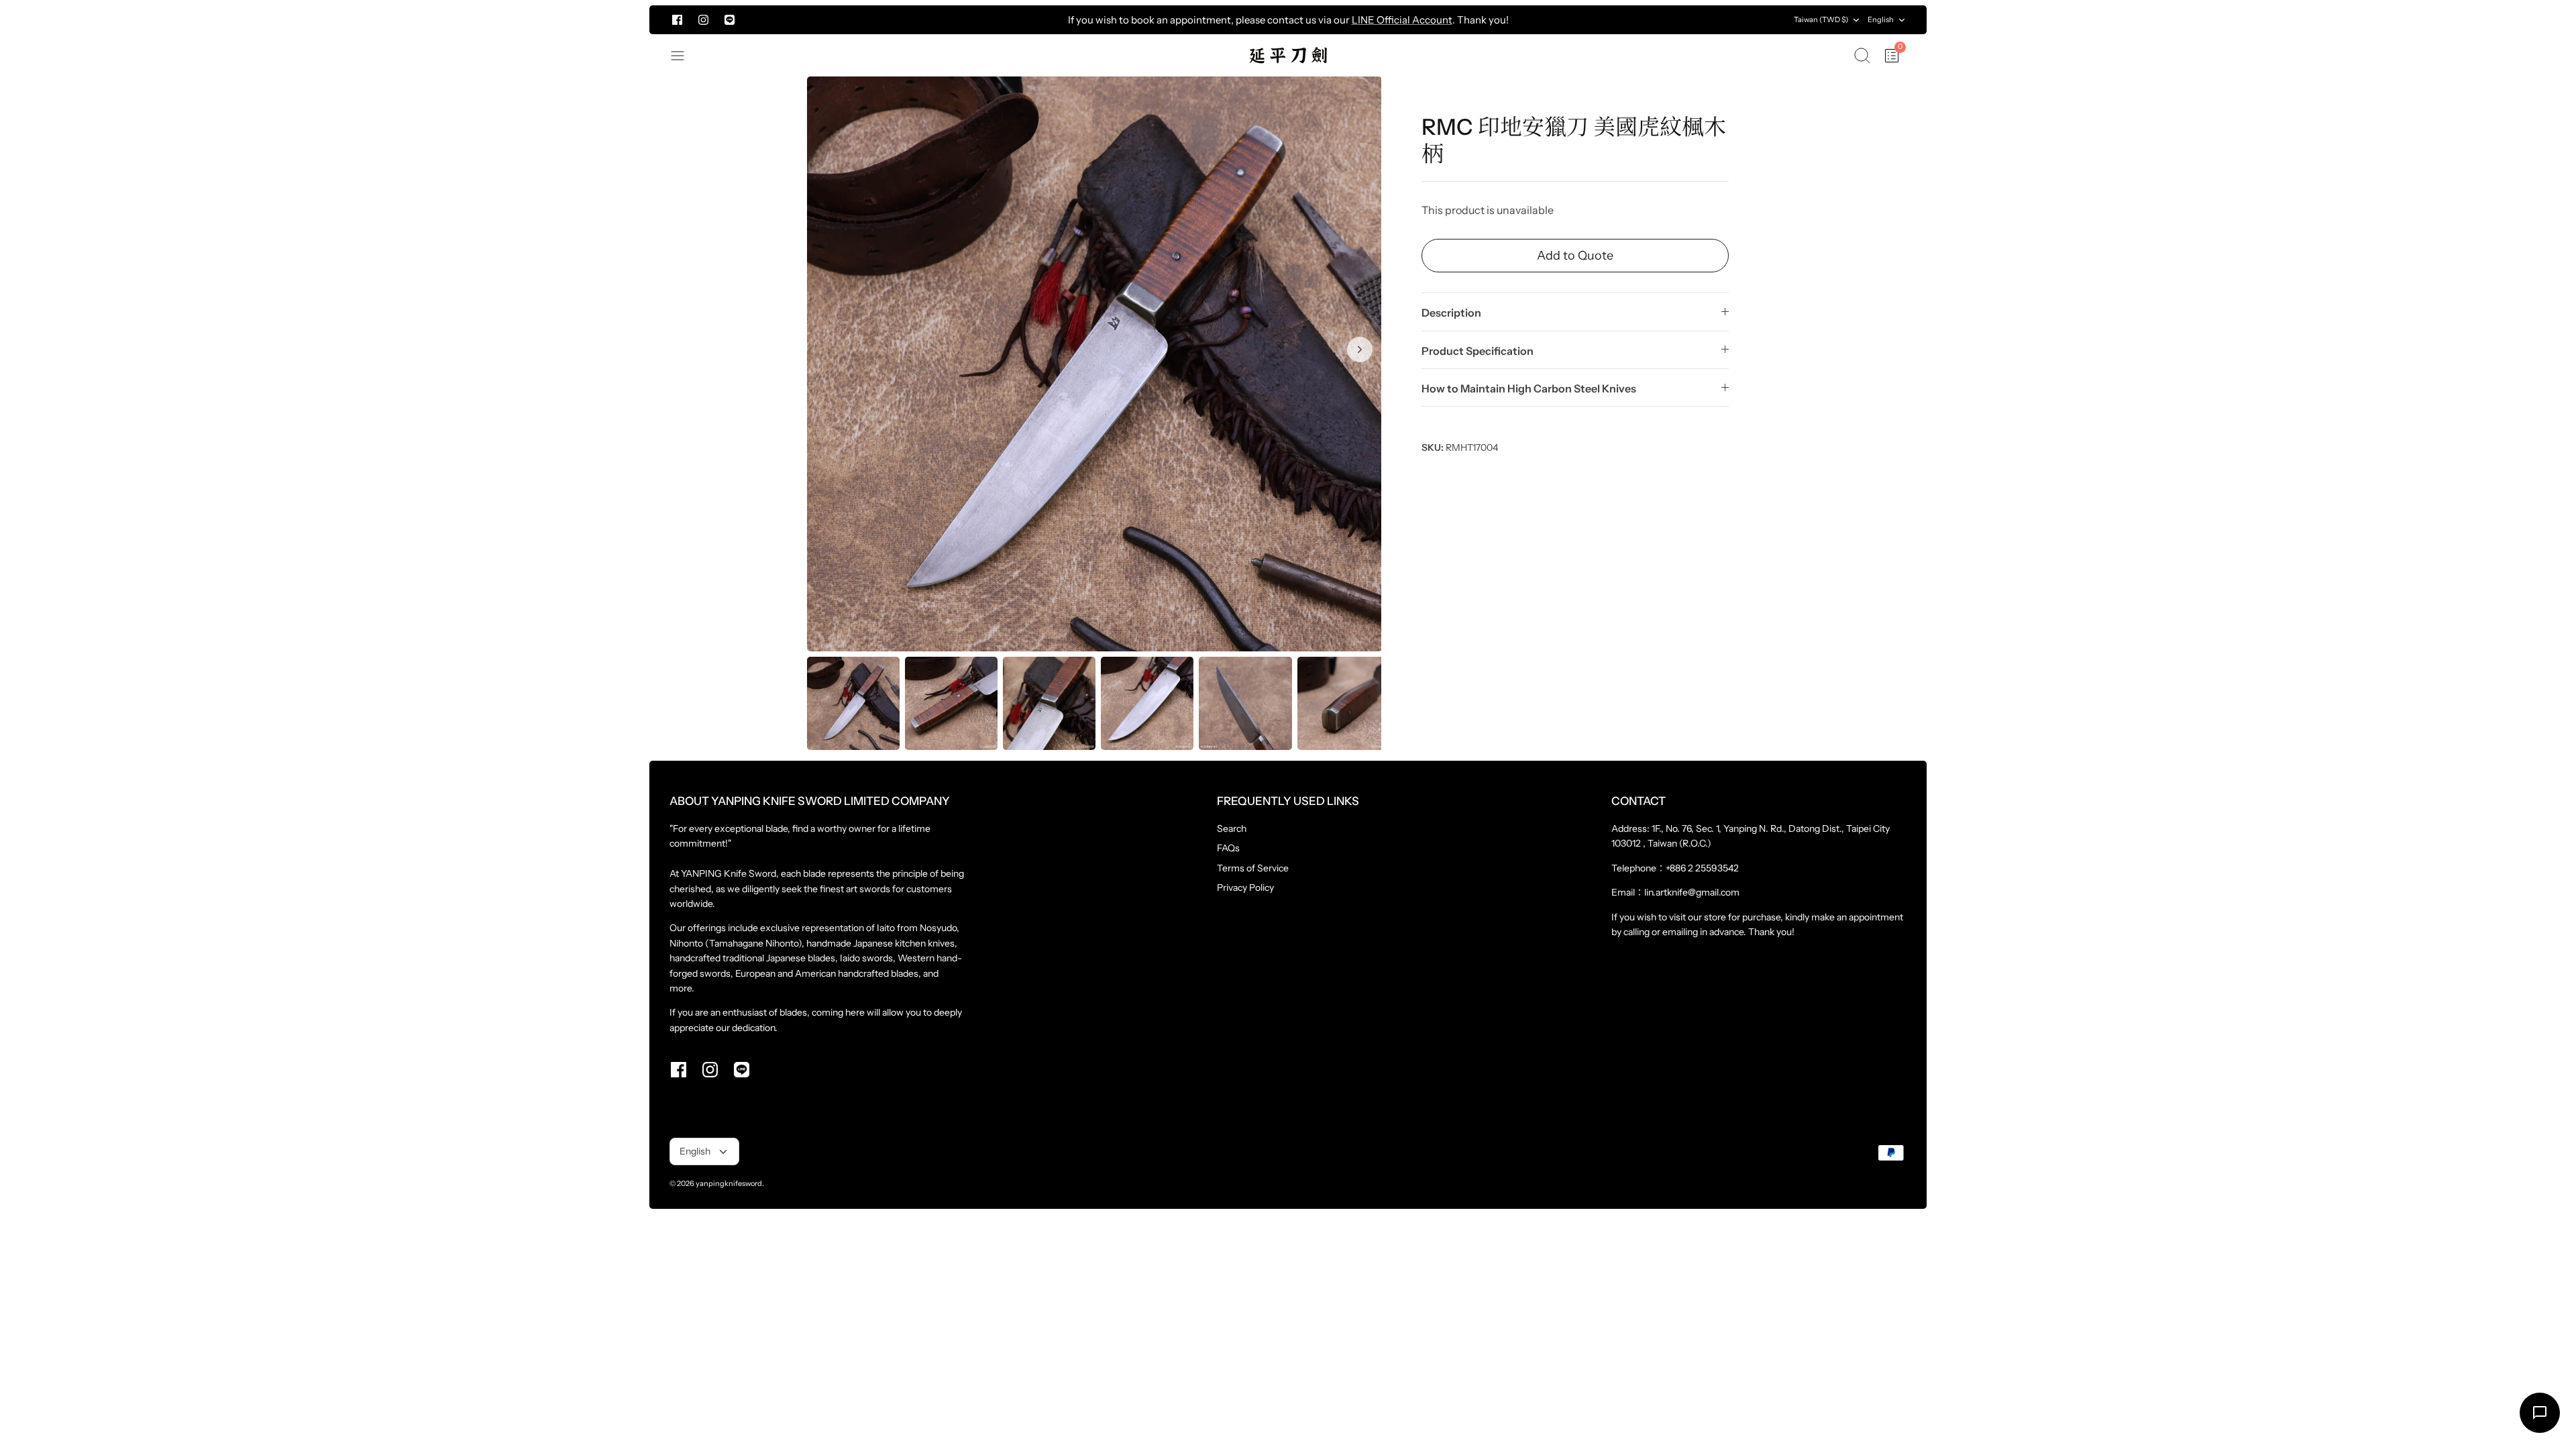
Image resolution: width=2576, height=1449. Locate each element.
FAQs (1228, 848)
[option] (1094, 364)
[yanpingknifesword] (1288, 55)
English (1881, 19)
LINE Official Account (1402, 20)
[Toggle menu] (684, 56)
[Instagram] (703, 20)
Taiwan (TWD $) (1821, 19)
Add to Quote (1575, 256)
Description (1451, 313)
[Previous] (938, 20)
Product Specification (1478, 351)
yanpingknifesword (729, 1183)
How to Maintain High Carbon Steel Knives (1529, 388)
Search (1232, 828)
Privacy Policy (1245, 888)
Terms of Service (1253, 868)
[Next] (1638, 20)
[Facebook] (677, 20)
